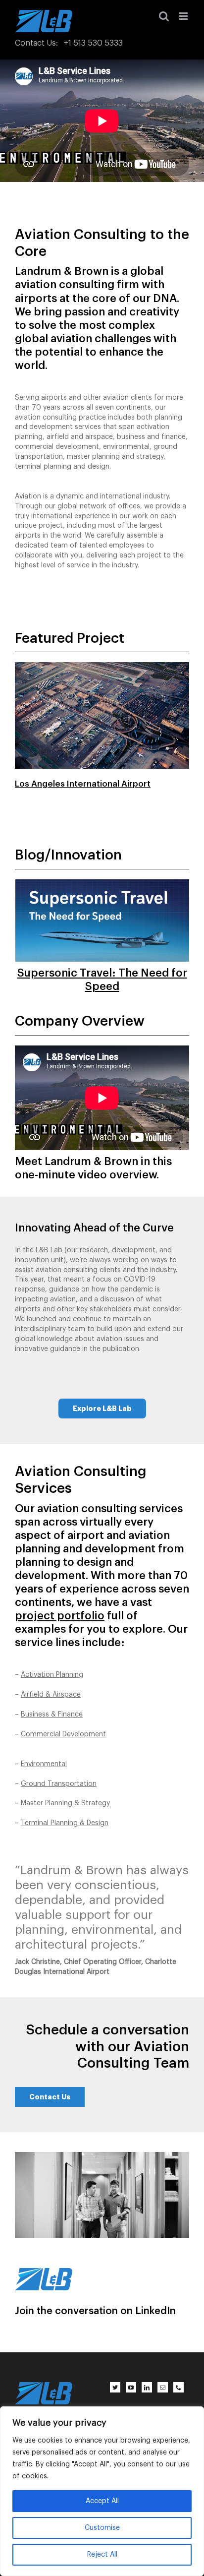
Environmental (44, 1764)
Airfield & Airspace (51, 1695)
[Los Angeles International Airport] (102, 656)
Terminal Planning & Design (65, 1823)
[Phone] (178, 2387)
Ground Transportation (59, 1784)
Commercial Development (63, 1734)
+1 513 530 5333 (93, 43)
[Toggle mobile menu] (184, 16)
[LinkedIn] (147, 2387)
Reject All (102, 2555)
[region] (102, 2491)
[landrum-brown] (44, 2271)
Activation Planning (52, 1675)
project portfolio (60, 1616)
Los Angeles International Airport (83, 784)
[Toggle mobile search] (164, 16)
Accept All (102, 2501)
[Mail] (163, 2387)
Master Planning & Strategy (65, 1803)
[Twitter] (115, 2387)
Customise (102, 2528)
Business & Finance (52, 1715)
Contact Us (35, 43)
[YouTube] (131, 2387)
